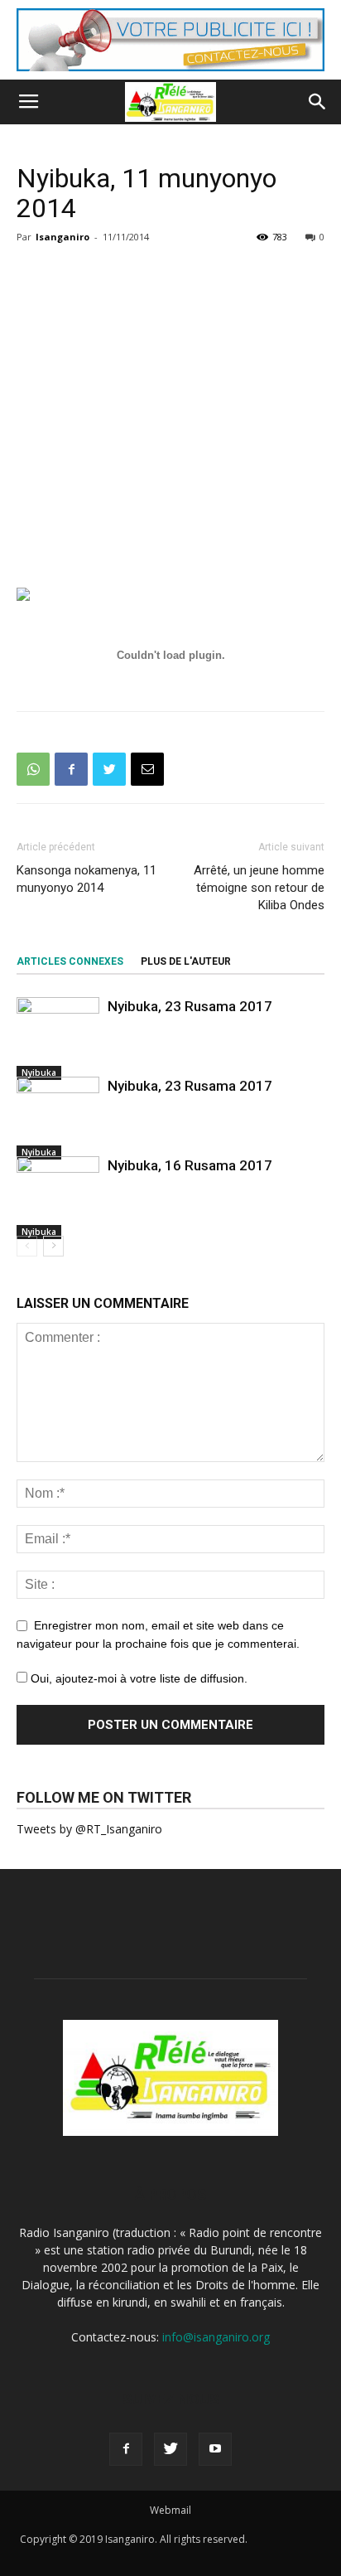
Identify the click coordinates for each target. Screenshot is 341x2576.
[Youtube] (215, 2449)
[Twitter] (170, 2449)
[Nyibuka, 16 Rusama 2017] (58, 1198)
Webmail (170, 2510)
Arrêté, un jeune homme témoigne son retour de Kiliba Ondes (259, 888)
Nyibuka (39, 1073)
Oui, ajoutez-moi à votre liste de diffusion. (137, 1678)
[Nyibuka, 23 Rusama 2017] (58, 1039)
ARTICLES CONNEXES (70, 961)
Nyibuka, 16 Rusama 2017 (190, 1165)
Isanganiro (62, 237)
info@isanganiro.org (216, 2337)
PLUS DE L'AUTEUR (186, 961)
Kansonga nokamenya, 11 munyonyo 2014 (86, 879)
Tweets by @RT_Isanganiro (89, 1829)
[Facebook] (126, 2449)
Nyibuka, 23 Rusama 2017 (190, 1006)
